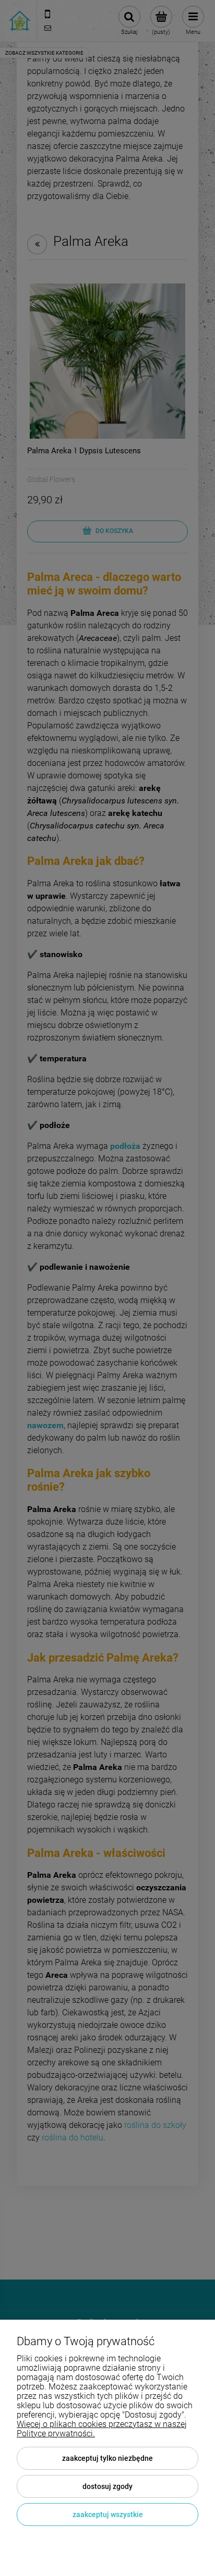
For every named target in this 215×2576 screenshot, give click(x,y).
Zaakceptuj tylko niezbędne (107, 2458)
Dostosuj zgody (107, 2486)
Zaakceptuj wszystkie (108, 2515)
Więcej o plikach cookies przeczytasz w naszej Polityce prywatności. (102, 2429)
